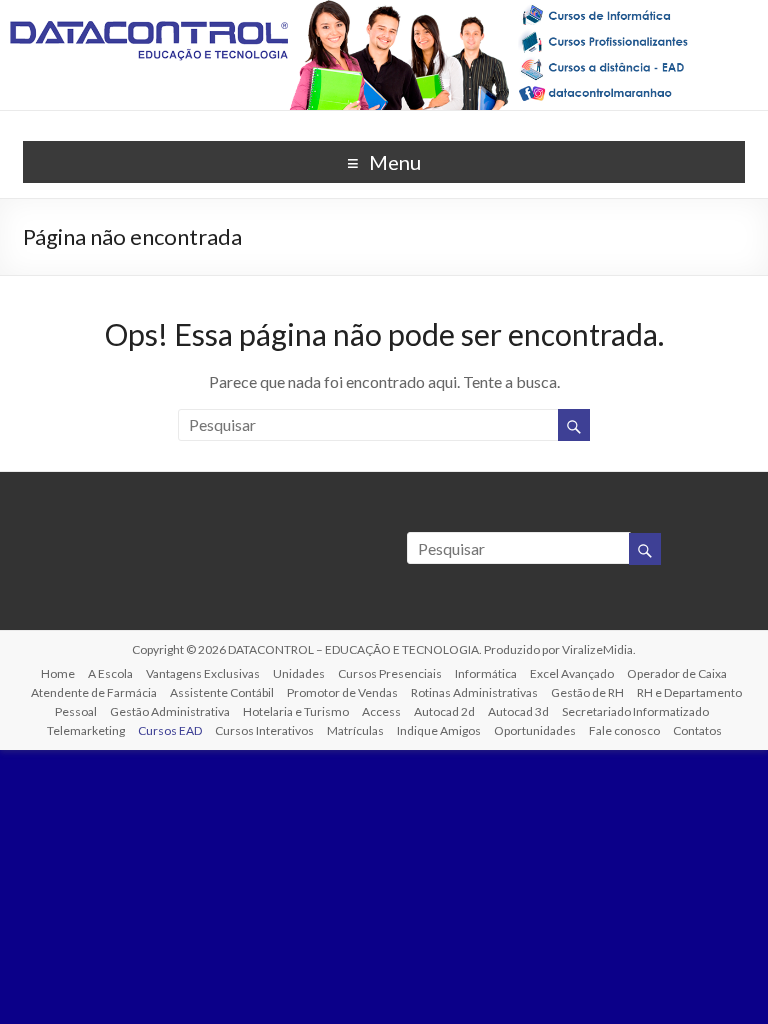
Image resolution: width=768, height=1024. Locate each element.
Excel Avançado (572, 673)
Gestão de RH (587, 692)
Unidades (299, 673)
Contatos (697, 730)
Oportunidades (535, 730)
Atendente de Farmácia (94, 692)
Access (381, 711)
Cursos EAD (170, 730)
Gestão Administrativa (170, 711)
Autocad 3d (518, 711)
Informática (486, 673)
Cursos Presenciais (390, 673)
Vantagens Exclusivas (203, 673)
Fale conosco (624, 730)
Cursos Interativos (264, 730)
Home (58, 673)
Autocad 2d (444, 711)
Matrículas (355, 730)
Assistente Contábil (222, 692)
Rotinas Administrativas (474, 692)
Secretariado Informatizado (635, 711)
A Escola (110, 673)
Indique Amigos (439, 730)
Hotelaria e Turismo (296, 711)
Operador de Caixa (677, 673)
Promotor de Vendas (342, 692)
